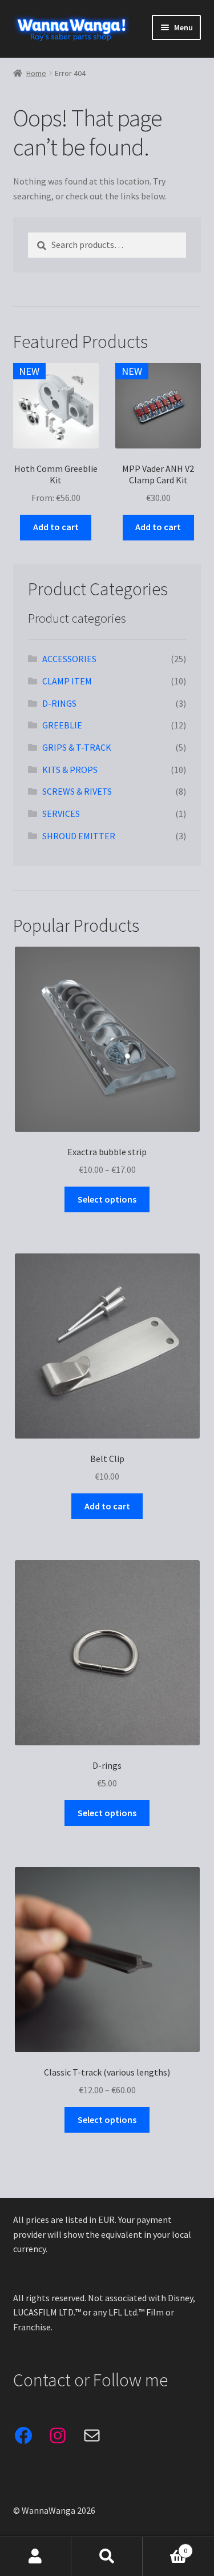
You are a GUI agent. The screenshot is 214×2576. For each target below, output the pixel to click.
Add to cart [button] (56, 527)
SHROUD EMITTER (79, 836)
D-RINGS (59, 703)
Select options (107, 1199)
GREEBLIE (62, 725)
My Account (36, 2557)
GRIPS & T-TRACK (77, 747)
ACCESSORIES (69, 659)
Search (107, 2557)
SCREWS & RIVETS (77, 791)
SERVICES (61, 814)
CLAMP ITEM (67, 681)
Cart (165, 2547)
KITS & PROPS (70, 770)
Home (36, 73)
